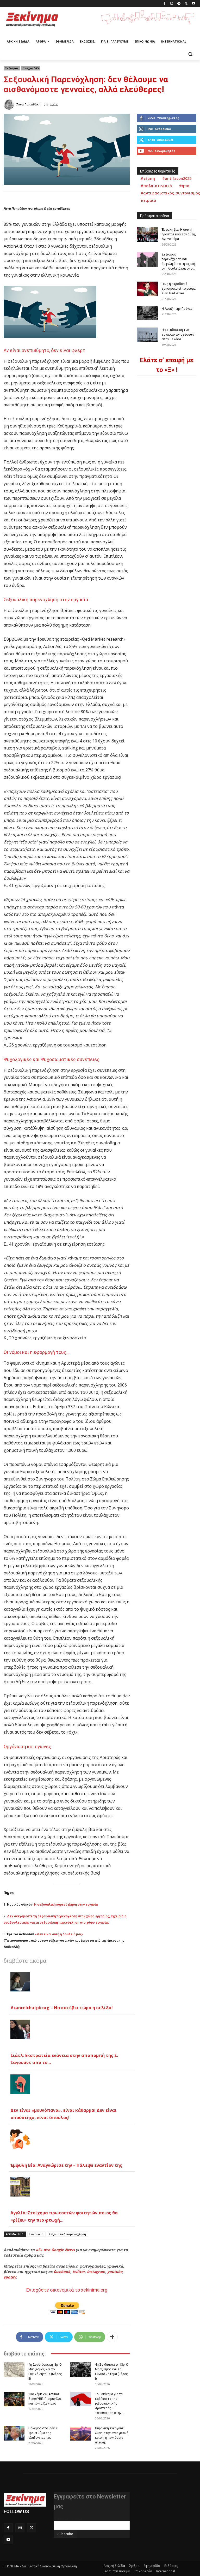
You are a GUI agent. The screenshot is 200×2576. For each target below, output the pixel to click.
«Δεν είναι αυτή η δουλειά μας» (59, 1934)
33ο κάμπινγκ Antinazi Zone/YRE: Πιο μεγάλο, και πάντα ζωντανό (45, 2399)
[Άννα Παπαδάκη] (10, 104)
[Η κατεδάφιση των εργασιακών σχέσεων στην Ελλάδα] (147, 335)
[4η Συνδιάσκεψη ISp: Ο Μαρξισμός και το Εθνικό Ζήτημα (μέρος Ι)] (81, 2370)
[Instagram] (172, 4)
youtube (115, 2272)
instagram (96, 2272)
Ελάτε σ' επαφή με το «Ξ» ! (167, 365)
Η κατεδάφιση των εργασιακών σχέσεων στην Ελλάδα (178, 335)
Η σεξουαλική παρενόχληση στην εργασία (66, 1905)
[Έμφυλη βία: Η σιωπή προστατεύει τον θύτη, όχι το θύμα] (147, 235)
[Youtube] (193, 4)
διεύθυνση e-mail (68, 2519)
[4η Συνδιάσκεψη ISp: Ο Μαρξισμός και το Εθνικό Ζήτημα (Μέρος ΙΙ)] (14, 2370)
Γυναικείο (36, 2234)
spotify (10, 2277)
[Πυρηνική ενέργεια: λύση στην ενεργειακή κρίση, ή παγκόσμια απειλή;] (81, 2433)
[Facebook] (164, 4)
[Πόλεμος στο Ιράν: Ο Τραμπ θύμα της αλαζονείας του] (14, 2433)
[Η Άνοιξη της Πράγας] (147, 313)
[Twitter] (186, 4)
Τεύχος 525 (31, 68)
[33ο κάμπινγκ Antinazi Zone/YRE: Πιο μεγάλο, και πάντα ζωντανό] (14, 2399)
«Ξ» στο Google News (55, 2250)
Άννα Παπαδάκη (29, 104)
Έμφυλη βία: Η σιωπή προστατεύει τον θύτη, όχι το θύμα (179, 234)
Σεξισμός (12, 68)
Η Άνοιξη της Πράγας (177, 309)
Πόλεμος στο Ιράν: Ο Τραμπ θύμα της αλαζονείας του (43, 2433)
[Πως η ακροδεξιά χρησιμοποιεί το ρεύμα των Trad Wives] (147, 289)
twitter (79, 2272)
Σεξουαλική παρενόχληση (67, 2234)
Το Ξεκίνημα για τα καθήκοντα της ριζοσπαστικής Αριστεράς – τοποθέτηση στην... (109, 2404)
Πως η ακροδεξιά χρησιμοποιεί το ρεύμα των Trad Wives (179, 289)
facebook (62, 2272)
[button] (190, 54)
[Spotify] (179, 4)
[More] (112, 2337)
